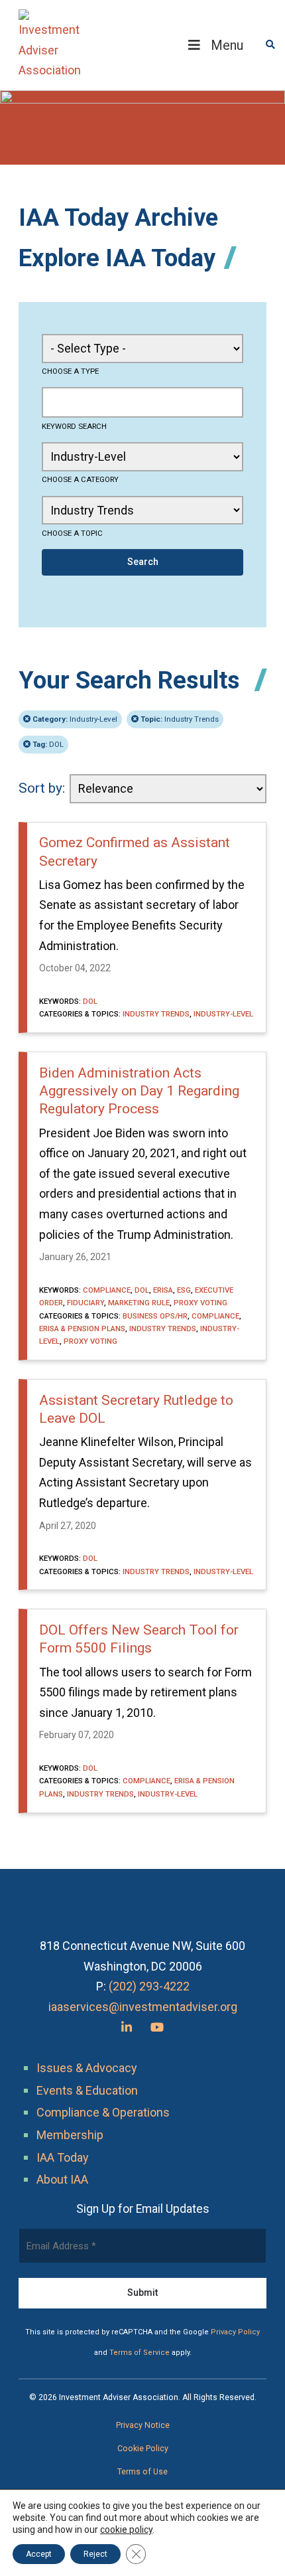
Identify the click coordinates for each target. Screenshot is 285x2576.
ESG (184, 1290)
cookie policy (126, 2530)
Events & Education (87, 2090)
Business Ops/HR (155, 1316)
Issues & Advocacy (87, 2068)
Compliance (107, 1290)
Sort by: (42, 788)
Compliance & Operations (103, 2112)
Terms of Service (140, 2353)
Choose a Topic (72, 533)
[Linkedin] (127, 2027)
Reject (95, 2554)
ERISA (163, 1290)
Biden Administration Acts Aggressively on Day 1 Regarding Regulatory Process (139, 1091)
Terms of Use (142, 2472)
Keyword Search (74, 426)
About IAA (62, 2179)
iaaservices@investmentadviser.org (143, 2007)
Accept (39, 2554)
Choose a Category (80, 479)
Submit (142, 2293)
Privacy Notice (143, 2425)
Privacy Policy (235, 2332)
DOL (48, 744)
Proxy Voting (200, 1303)
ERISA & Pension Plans (82, 1328)
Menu (227, 45)
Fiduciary (85, 1303)
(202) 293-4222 (149, 1986)
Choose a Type (70, 371)
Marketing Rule (139, 1303)
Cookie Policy (143, 2449)
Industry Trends (180, 719)
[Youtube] (157, 2027)
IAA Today (63, 2157)
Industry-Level (75, 719)
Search (143, 562)
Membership (70, 2135)
